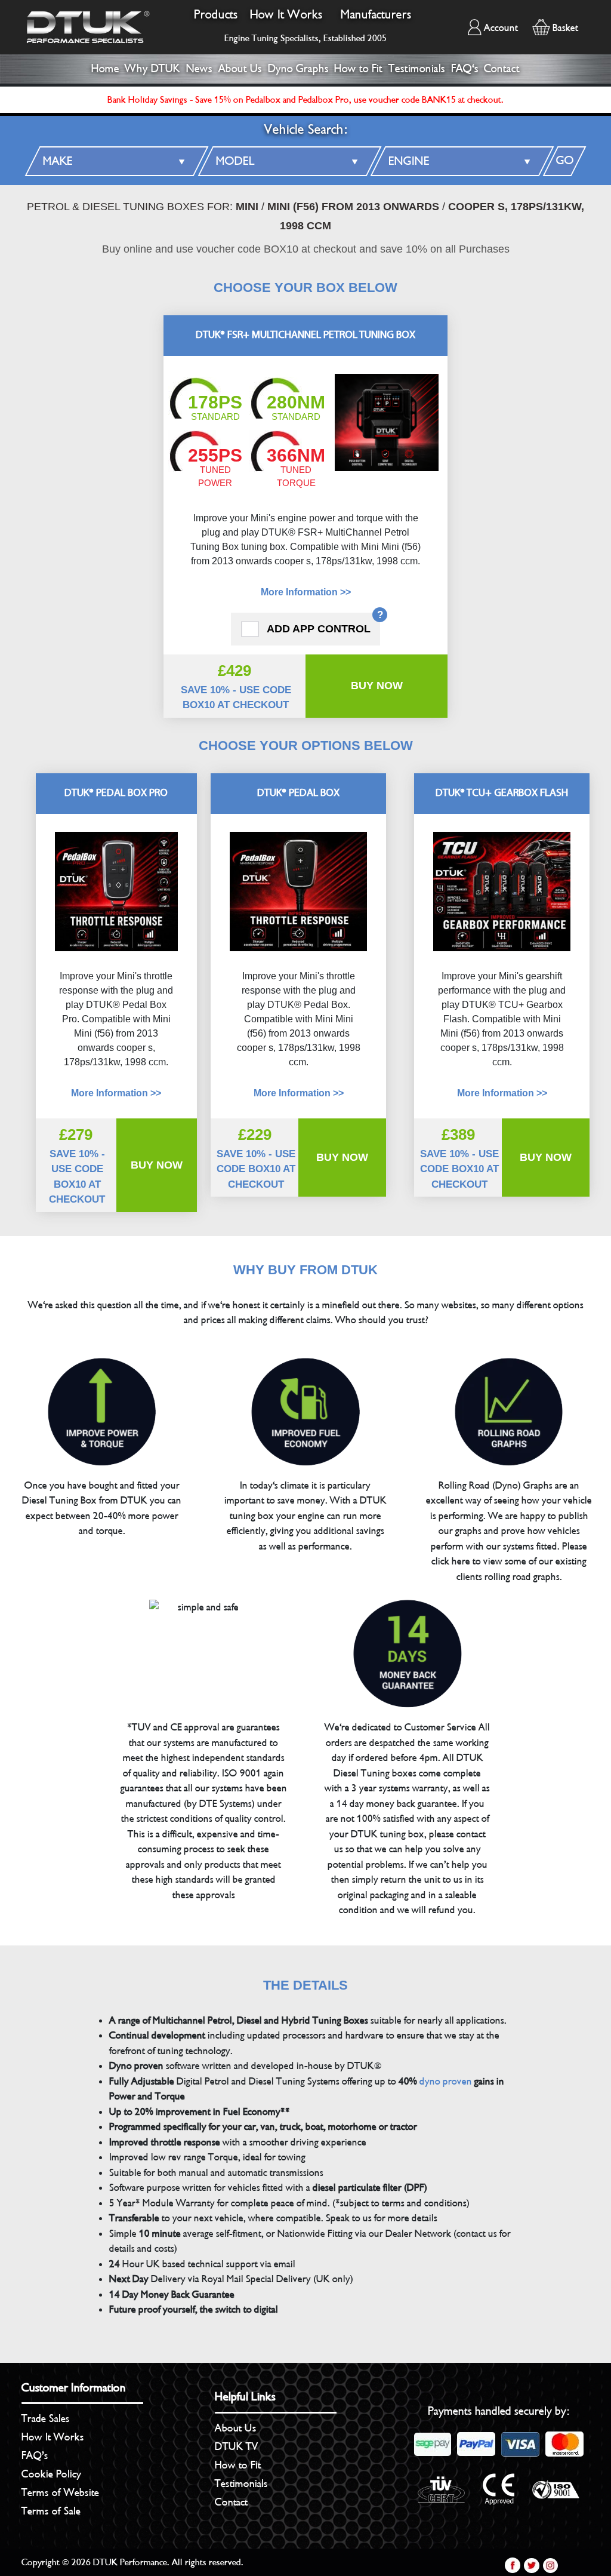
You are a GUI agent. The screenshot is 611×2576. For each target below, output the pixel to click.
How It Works (286, 15)
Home (105, 69)
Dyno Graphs (298, 69)
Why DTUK (152, 69)
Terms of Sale (51, 2511)
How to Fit (358, 69)
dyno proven (446, 2081)
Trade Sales (46, 2418)
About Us (240, 69)
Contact (502, 69)
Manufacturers (376, 15)
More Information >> (306, 592)
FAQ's (465, 69)
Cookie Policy (51, 2474)
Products (216, 15)
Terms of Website (60, 2492)
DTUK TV (237, 2446)
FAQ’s (35, 2455)
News (199, 69)
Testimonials (417, 69)
